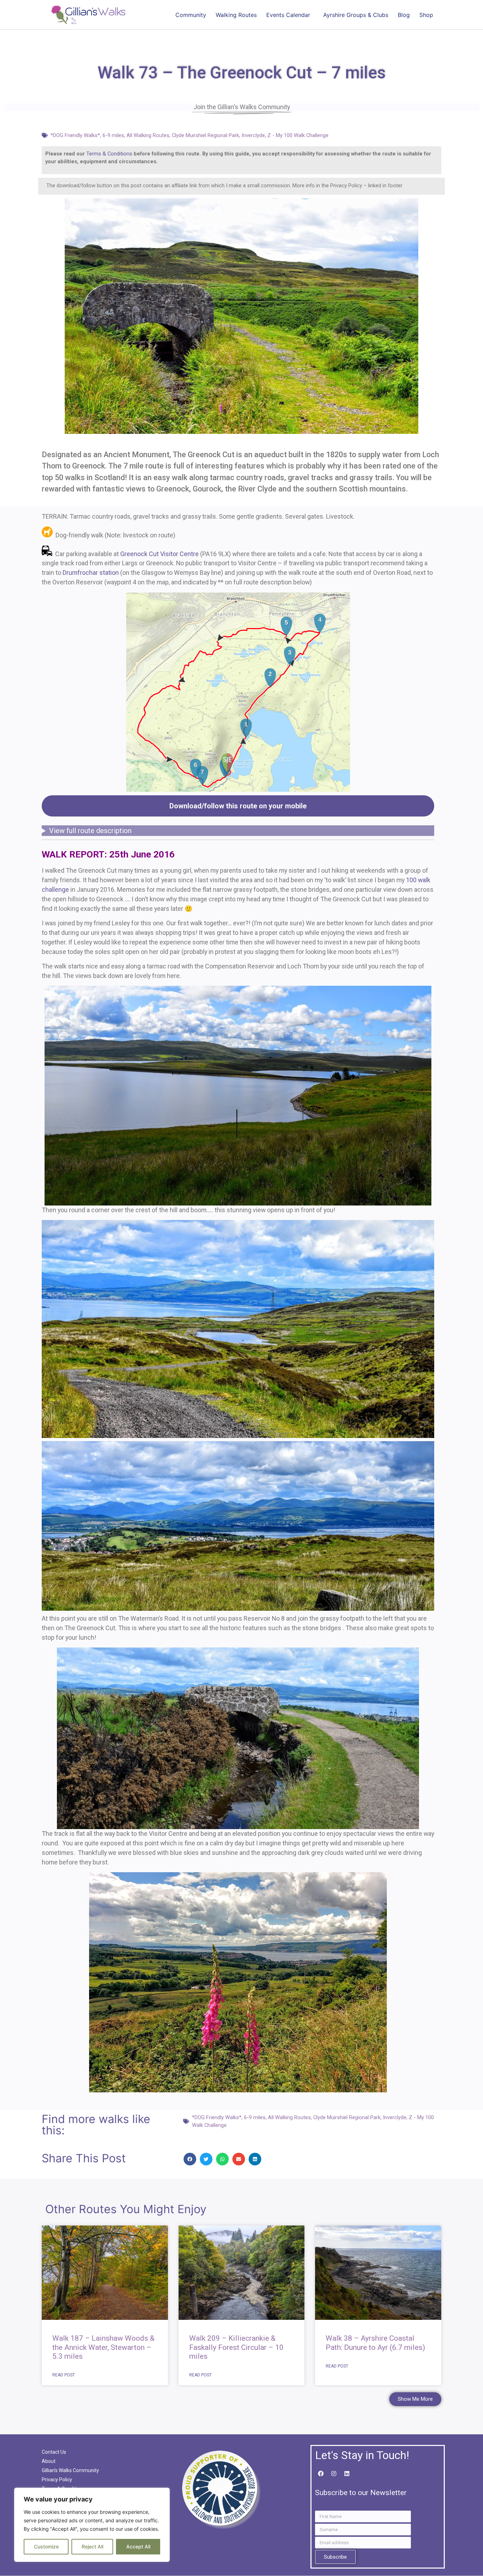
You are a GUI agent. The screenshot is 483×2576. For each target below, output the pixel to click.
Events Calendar (288, 15)
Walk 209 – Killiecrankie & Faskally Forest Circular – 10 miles (236, 2347)
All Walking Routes (148, 135)
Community (191, 15)
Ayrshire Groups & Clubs (356, 15)
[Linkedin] (347, 2474)
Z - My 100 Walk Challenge (298, 135)
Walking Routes (236, 15)
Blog (404, 15)
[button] (190, 2159)
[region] (92, 2525)
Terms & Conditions (109, 154)
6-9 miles (113, 135)
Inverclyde (253, 135)
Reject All (92, 2546)
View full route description (90, 831)
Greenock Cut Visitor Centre (159, 554)
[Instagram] (334, 2474)
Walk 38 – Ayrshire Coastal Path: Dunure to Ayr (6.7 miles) (375, 2343)
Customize (46, 2546)
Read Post (64, 2375)
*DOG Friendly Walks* (75, 135)
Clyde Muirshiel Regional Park (205, 135)
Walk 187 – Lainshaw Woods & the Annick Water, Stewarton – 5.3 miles (103, 2347)
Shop (426, 15)
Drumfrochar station (91, 573)
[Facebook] (321, 2474)
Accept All (138, 2546)
